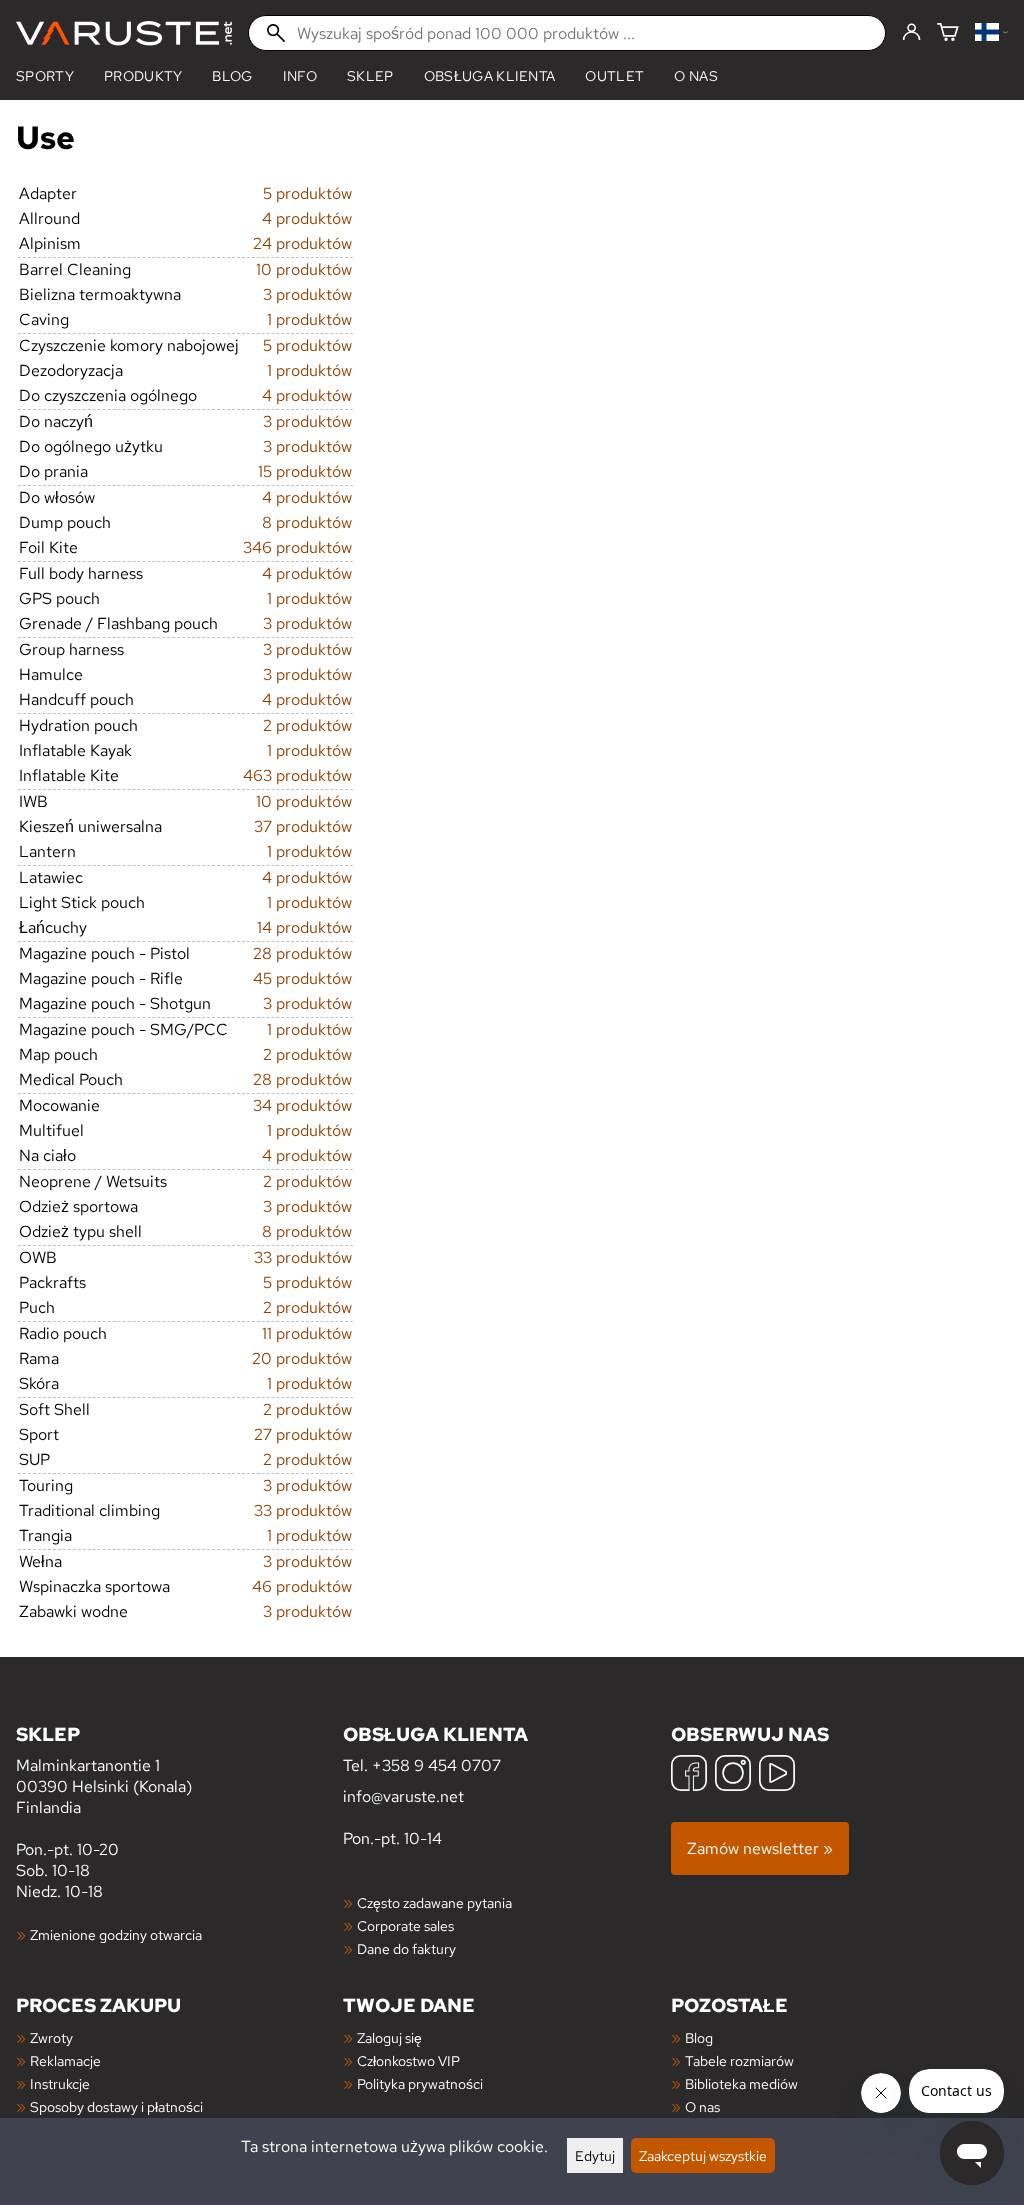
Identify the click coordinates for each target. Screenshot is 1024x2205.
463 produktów (297, 775)
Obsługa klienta (490, 76)
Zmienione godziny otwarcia (116, 1934)
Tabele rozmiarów (739, 2060)
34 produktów (302, 1105)
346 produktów (297, 547)
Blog (699, 2037)
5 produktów (307, 193)
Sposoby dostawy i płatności (116, 2106)
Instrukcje (60, 2083)
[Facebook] (689, 1775)
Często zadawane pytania (434, 1902)
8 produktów (307, 522)
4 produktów (307, 218)
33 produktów (303, 1257)
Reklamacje (65, 2060)
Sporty (45, 76)
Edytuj (595, 2155)
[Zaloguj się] (911, 33)
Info (300, 76)
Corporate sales (405, 1925)
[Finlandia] (991, 33)
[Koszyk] (948, 33)
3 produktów (307, 294)
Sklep (370, 76)
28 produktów (302, 953)
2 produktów (307, 725)
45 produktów (302, 978)
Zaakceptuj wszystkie (703, 2155)
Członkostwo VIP (408, 2060)
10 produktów (304, 269)
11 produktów (307, 1333)
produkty (143, 76)
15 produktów (305, 471)
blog (232, 76)
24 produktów (302, 243)
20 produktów (302, 1358)
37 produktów (303, 826)
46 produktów (302, 1586)
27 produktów (303, 1434)
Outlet (614, 76)
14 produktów (304, 927)
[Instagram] (733, 1775)
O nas (696, 76)
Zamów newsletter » (760, 1848)
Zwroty (51, 2037)
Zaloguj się (389, 2037)
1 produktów (309, 319)
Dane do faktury (406, 1948)
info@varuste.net (403, 1796)
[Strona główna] (124, 33)
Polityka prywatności (420, 2083)
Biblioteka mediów (741, 2083)
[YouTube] (777, 1775)
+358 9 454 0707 (436, 1765)
